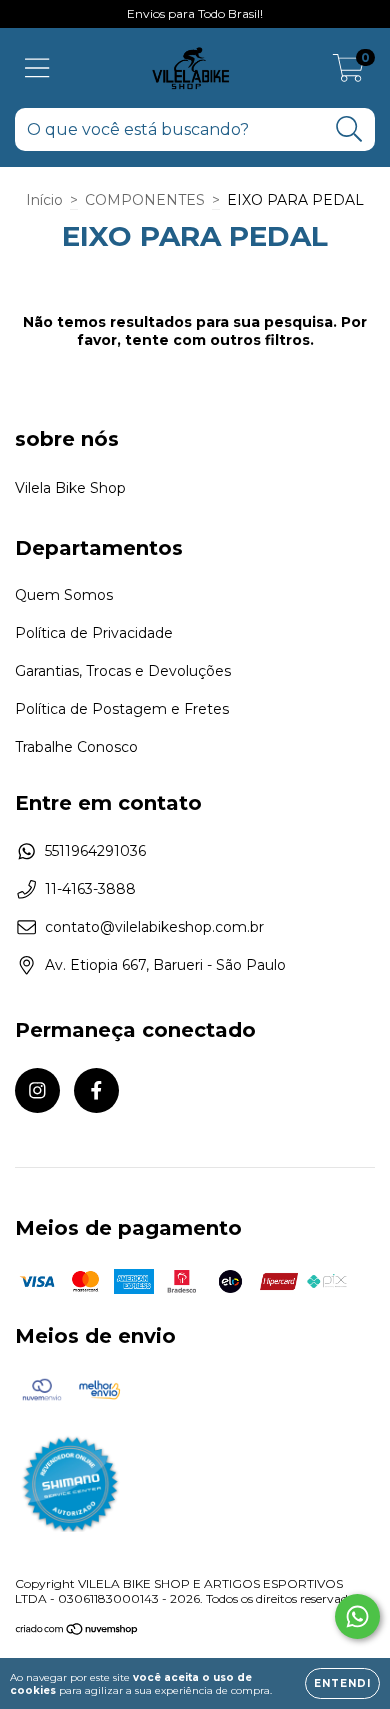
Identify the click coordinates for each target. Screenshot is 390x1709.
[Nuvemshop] (77, 1630)
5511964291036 (95, 851)
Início (44, 200)
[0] (348, 73)
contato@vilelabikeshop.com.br (154, 927)
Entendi (342, 1683)
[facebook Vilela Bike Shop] (96, 1090)
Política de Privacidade (94, 633)
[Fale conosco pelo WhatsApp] (357, 1616)
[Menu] (37, 68)
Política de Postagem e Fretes (122, 709)
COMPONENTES (145, 200)
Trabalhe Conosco (76, 747)
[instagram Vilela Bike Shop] (37, 1090)
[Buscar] (349, 129)
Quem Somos (64, 595)
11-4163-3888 (90, 889)
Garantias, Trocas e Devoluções (123, 671)
